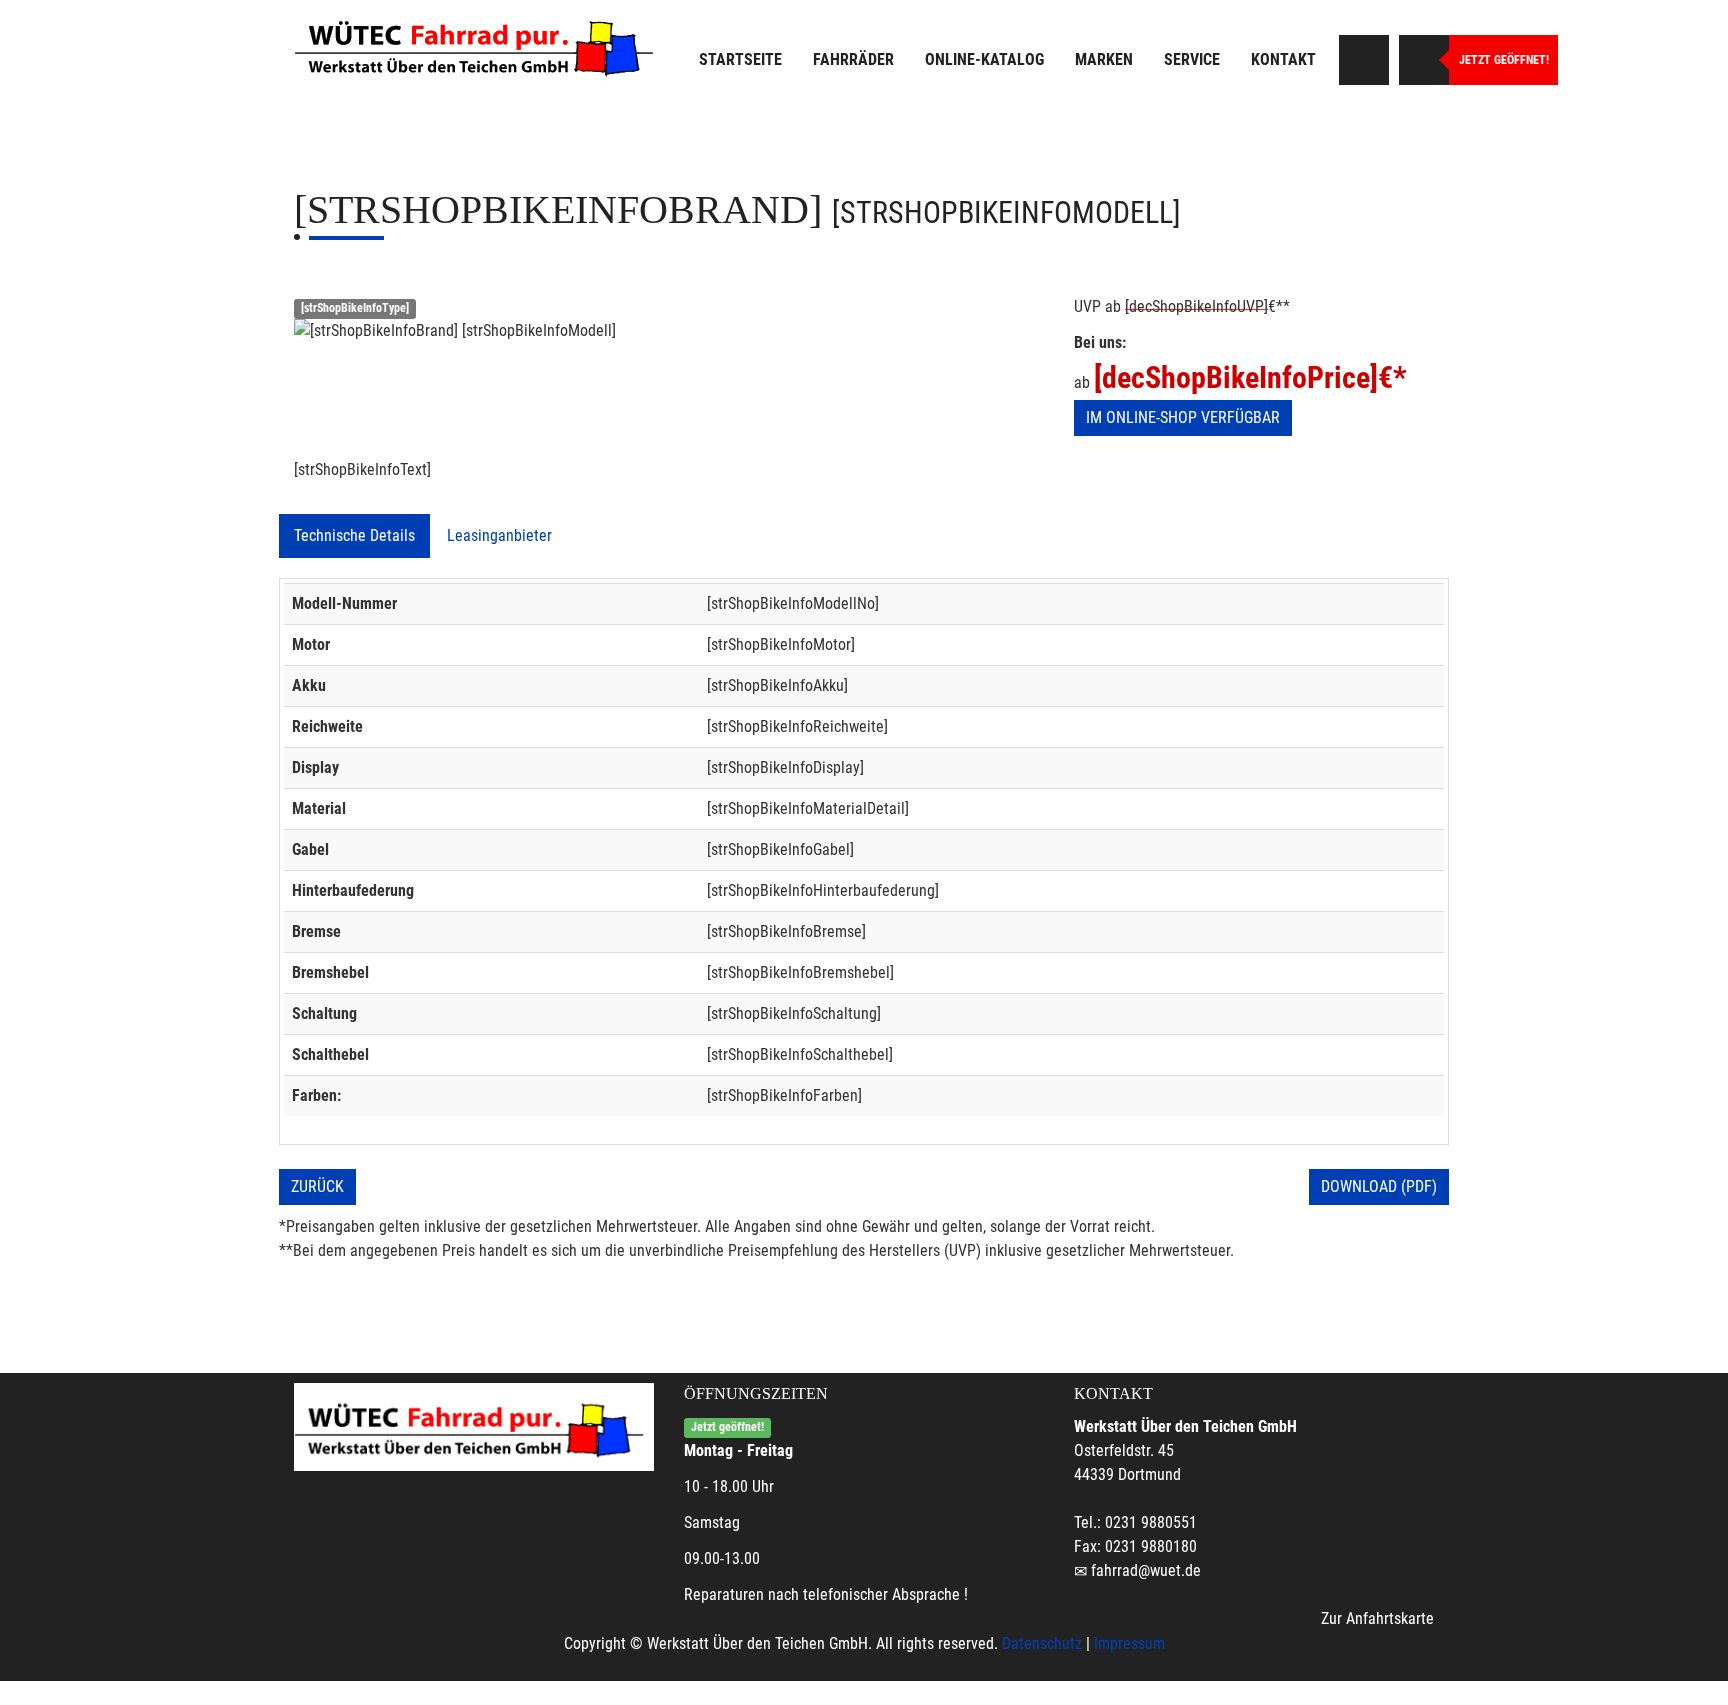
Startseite (740, 59)
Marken (1104, 59)
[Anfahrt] (1364, 60)
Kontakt (1283, 59)
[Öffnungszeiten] (1424, 60)
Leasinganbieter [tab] (499, 535)
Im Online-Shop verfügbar (1183, 417)
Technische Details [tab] (354, 535)
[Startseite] (479, 45)
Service (1192, 59)
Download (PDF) (1379, 1186)
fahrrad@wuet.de (1146, 1570)
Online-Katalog (984, 59)
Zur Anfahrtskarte (1377, 1618)
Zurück (317, 1186)
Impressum (1129, 1643)
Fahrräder (853, 59)
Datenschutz (1042, 1643)
